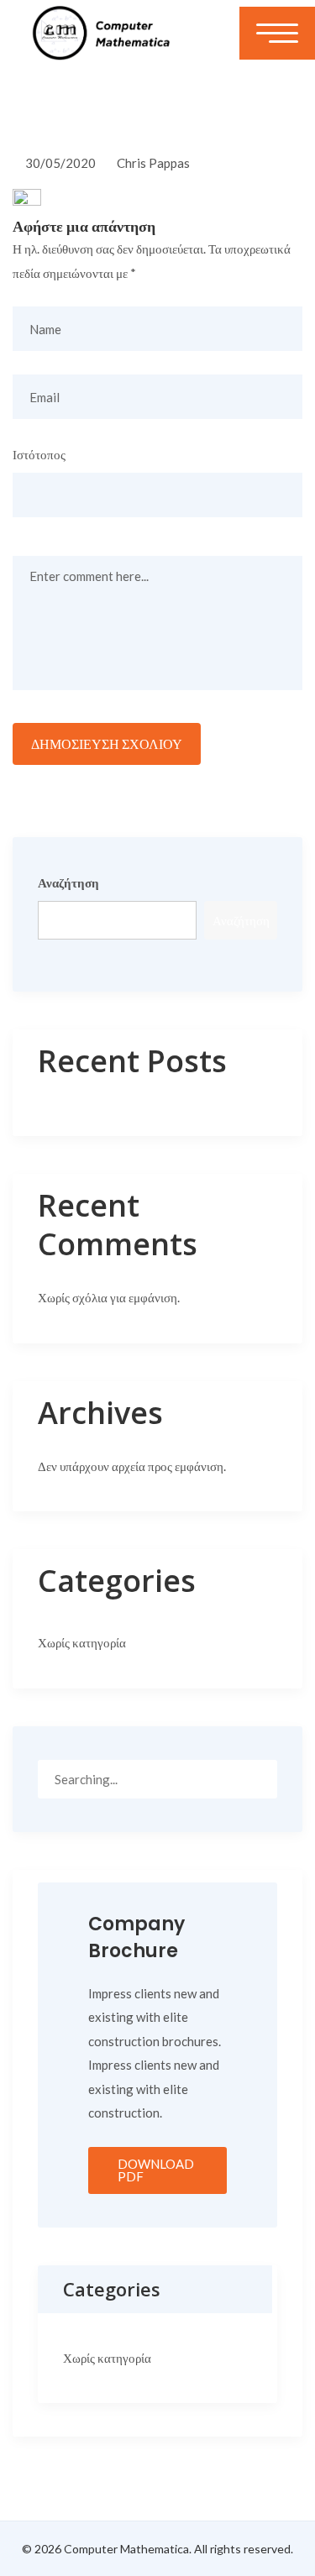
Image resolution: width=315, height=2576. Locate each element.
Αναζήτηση (68, 882)
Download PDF (156, 2170)
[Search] (258, 1778)
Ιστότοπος (39, 454)
